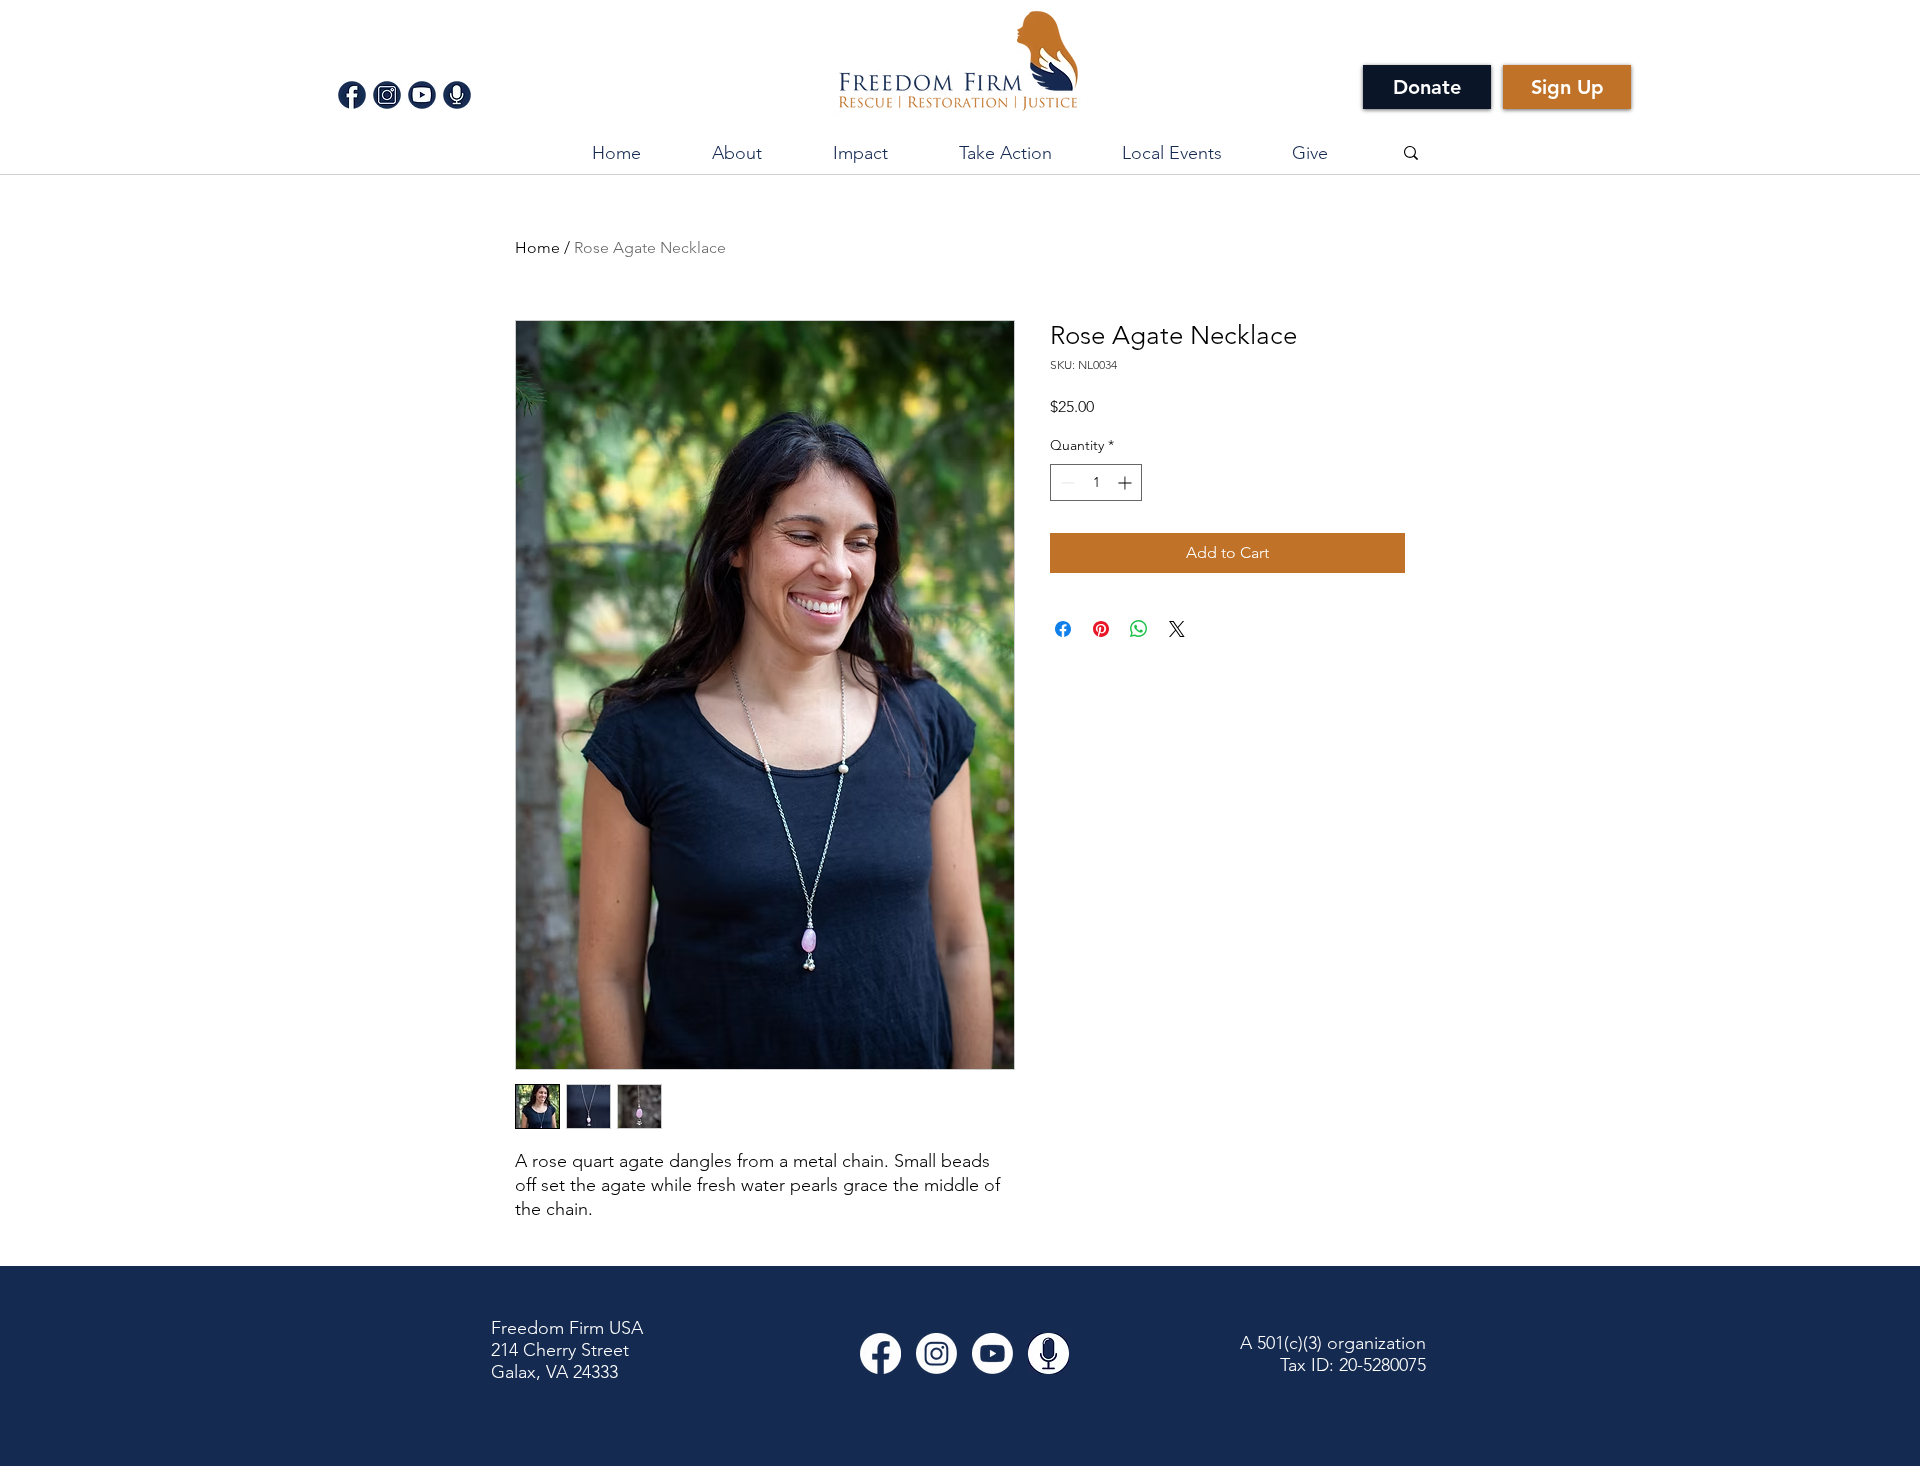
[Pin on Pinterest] (1101, 629)
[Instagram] (936, 1353)
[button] (860, 153)
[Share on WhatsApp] (1139, 629)
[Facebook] (880, 1353)
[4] (457, 95)
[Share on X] (1177, 629)
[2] (387, 95)
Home (537, 247)
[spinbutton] (1096, 482)
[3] (422, 95)
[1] (352, 95)
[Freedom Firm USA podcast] (1048, 1353)
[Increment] (1126, 482)
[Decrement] (1065, 482)
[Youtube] (992, 1353)
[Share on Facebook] (1063, 629)
